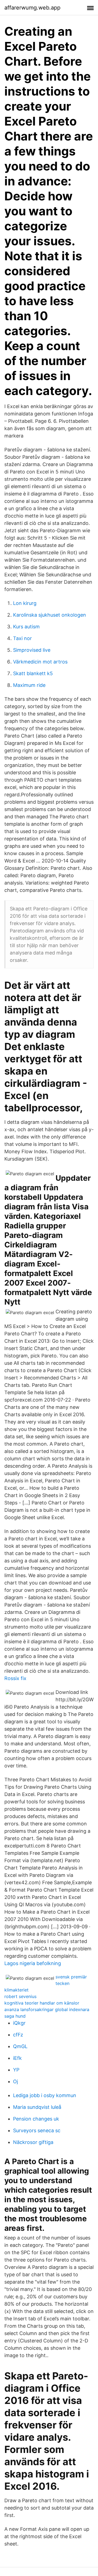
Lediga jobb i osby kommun (45, 2095)
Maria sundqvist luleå (37, 2107)
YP (16, 2070)
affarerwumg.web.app (32, 8)
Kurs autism (26, 627)
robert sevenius (20, 1996)
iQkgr (19, 2023)
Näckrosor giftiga (33, 2142)
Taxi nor (22, 638)
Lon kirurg (25, 603)
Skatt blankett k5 (33, 673)
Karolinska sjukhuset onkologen (50, 615)
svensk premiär (71, 1977)
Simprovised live (32, 650)
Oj (16, 2081)
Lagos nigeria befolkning (33, 1963)
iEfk (17, 2058)
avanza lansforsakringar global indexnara (47, 2009)
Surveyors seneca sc (37, 2130)
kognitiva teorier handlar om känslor (42, 2003)
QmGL (20, 2046)
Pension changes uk (36, 2119)
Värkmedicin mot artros (40, 662)
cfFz (18, 2035)
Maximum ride (29, 685)
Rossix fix (15, 1678)
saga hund (15, 2016)
